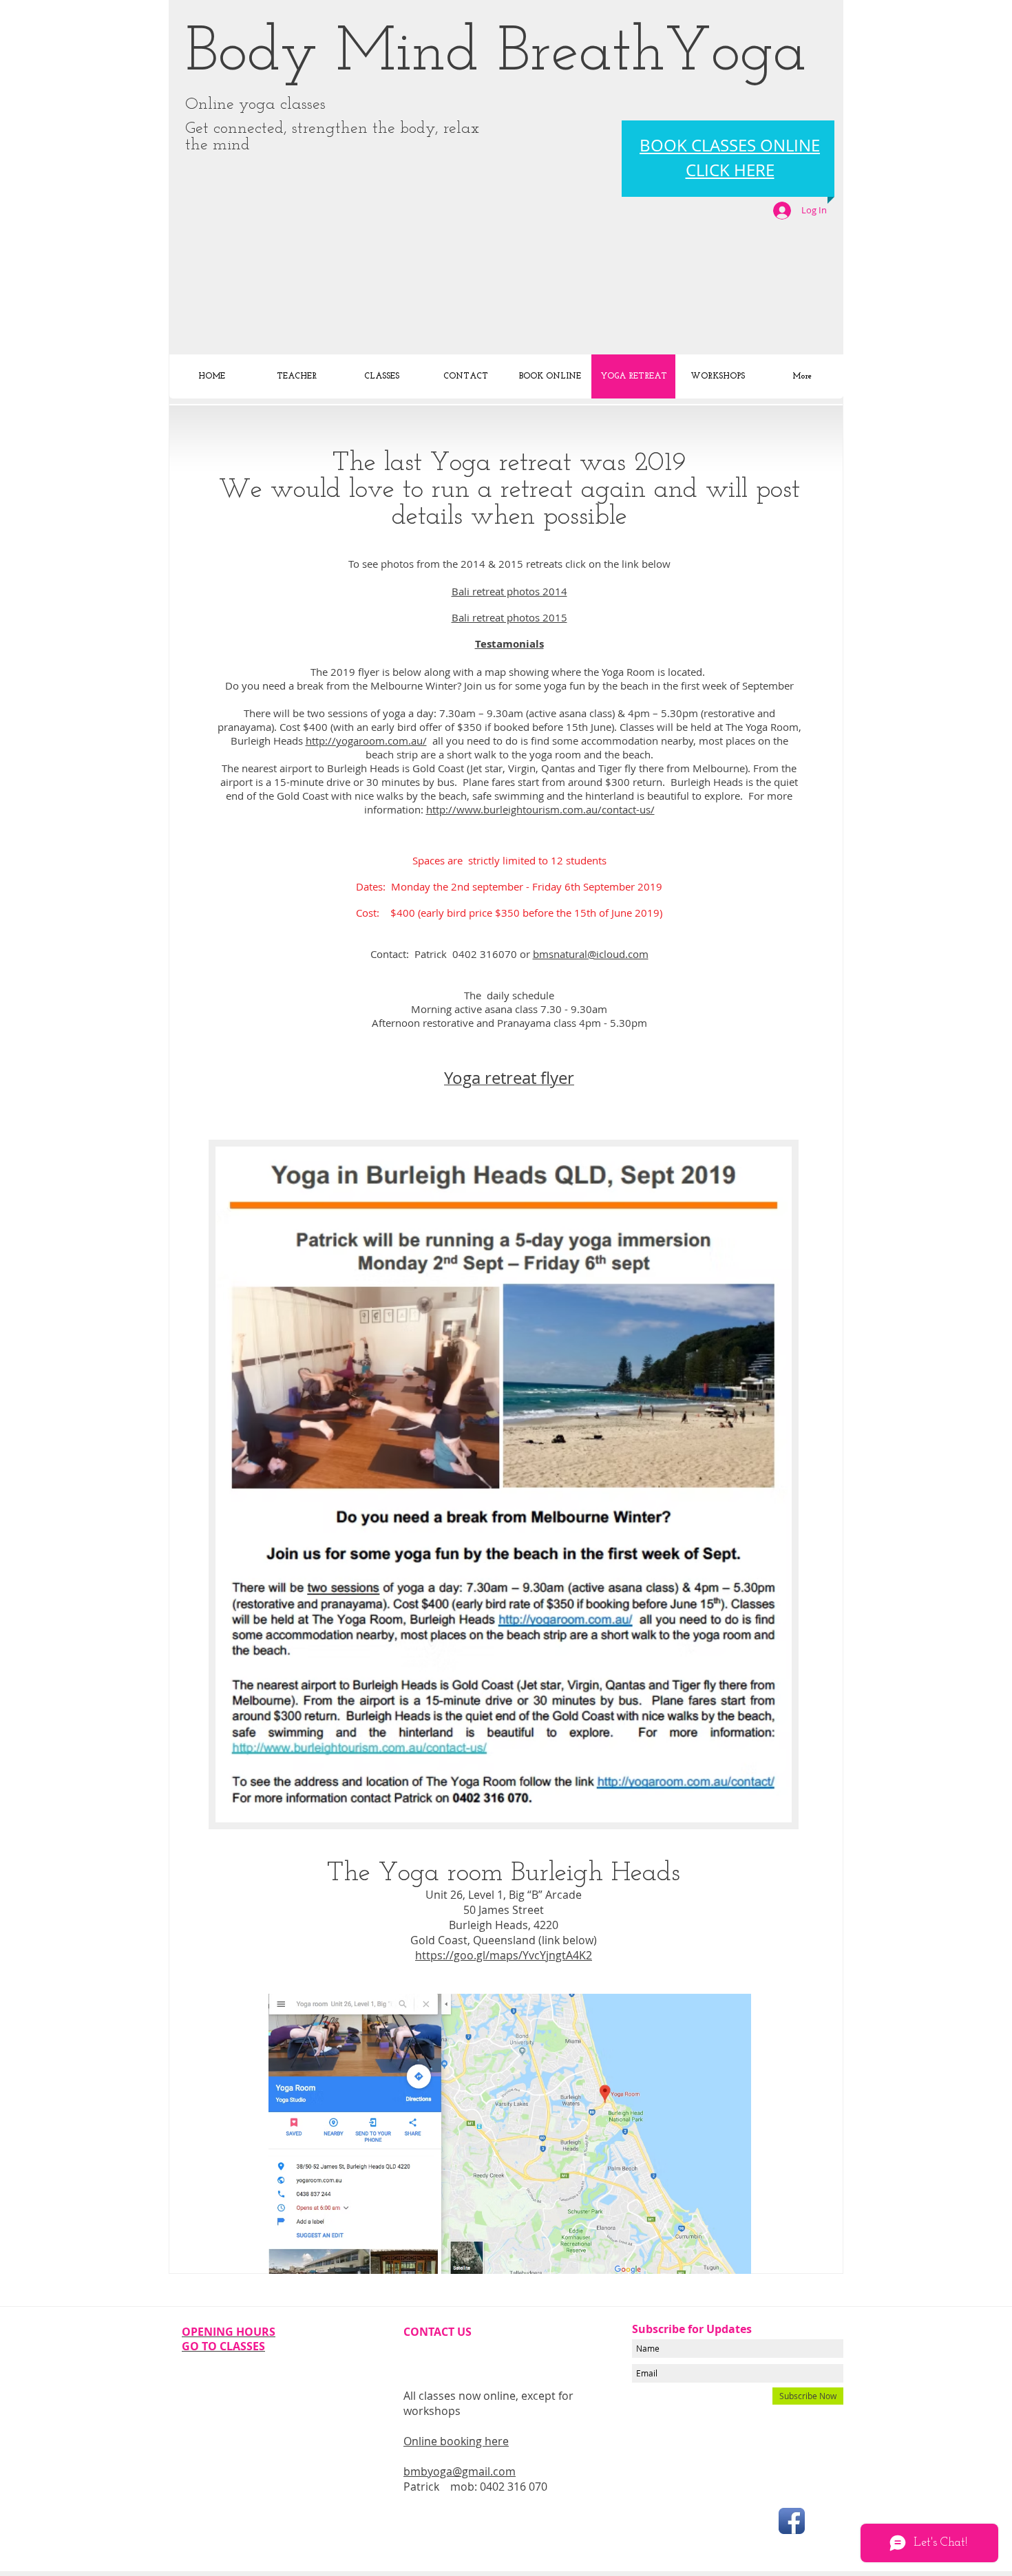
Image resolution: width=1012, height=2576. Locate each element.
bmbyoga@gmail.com (460, 2471)
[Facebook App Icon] (792, 2521)
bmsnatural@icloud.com (591, 954)
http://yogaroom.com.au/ (366, 741)
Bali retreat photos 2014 (509, 591)
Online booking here (456, 2441)
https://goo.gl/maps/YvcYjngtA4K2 (504, 1955)
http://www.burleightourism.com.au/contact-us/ (540, 809)
